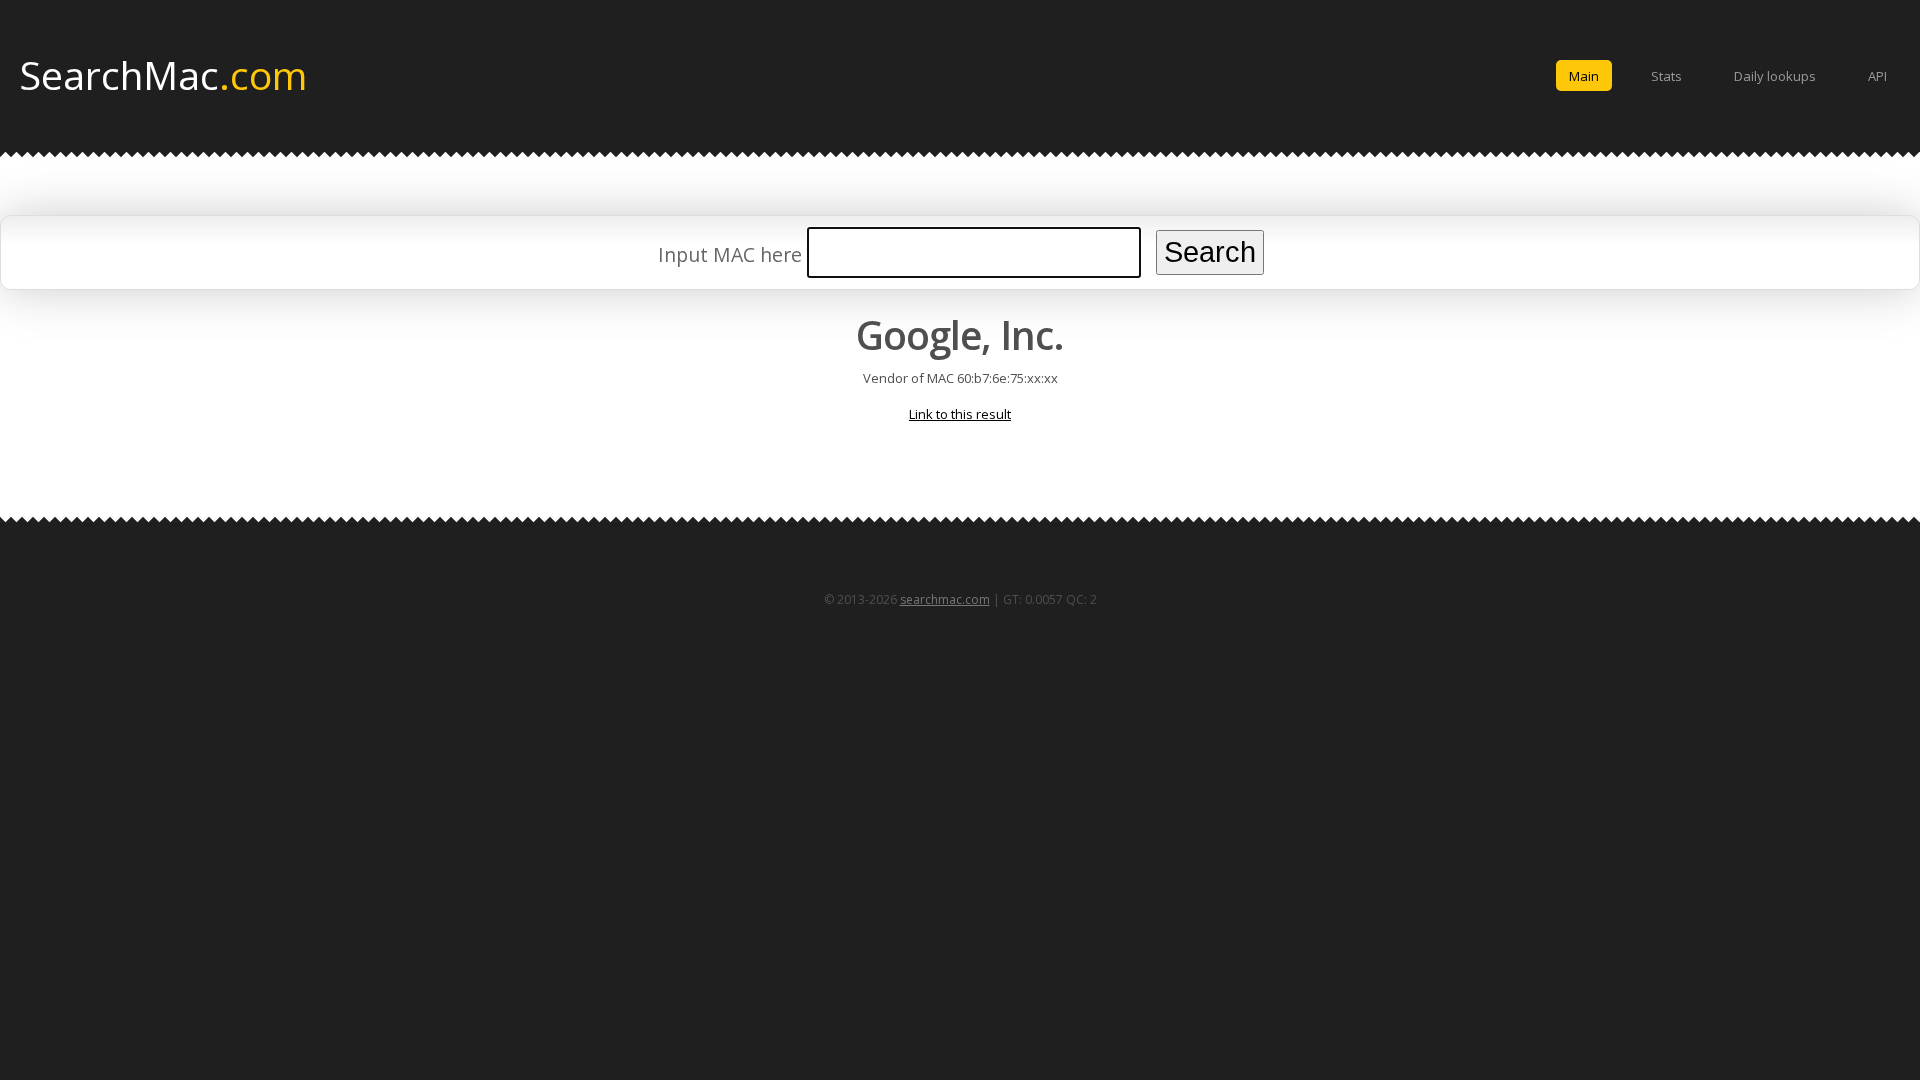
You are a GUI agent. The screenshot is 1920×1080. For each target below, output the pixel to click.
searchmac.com (945, 599)
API (1877, 76)
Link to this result (960, 414)
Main (1584, 76)
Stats (1666, 76)
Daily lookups (1775, 76)
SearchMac (163, 74)
